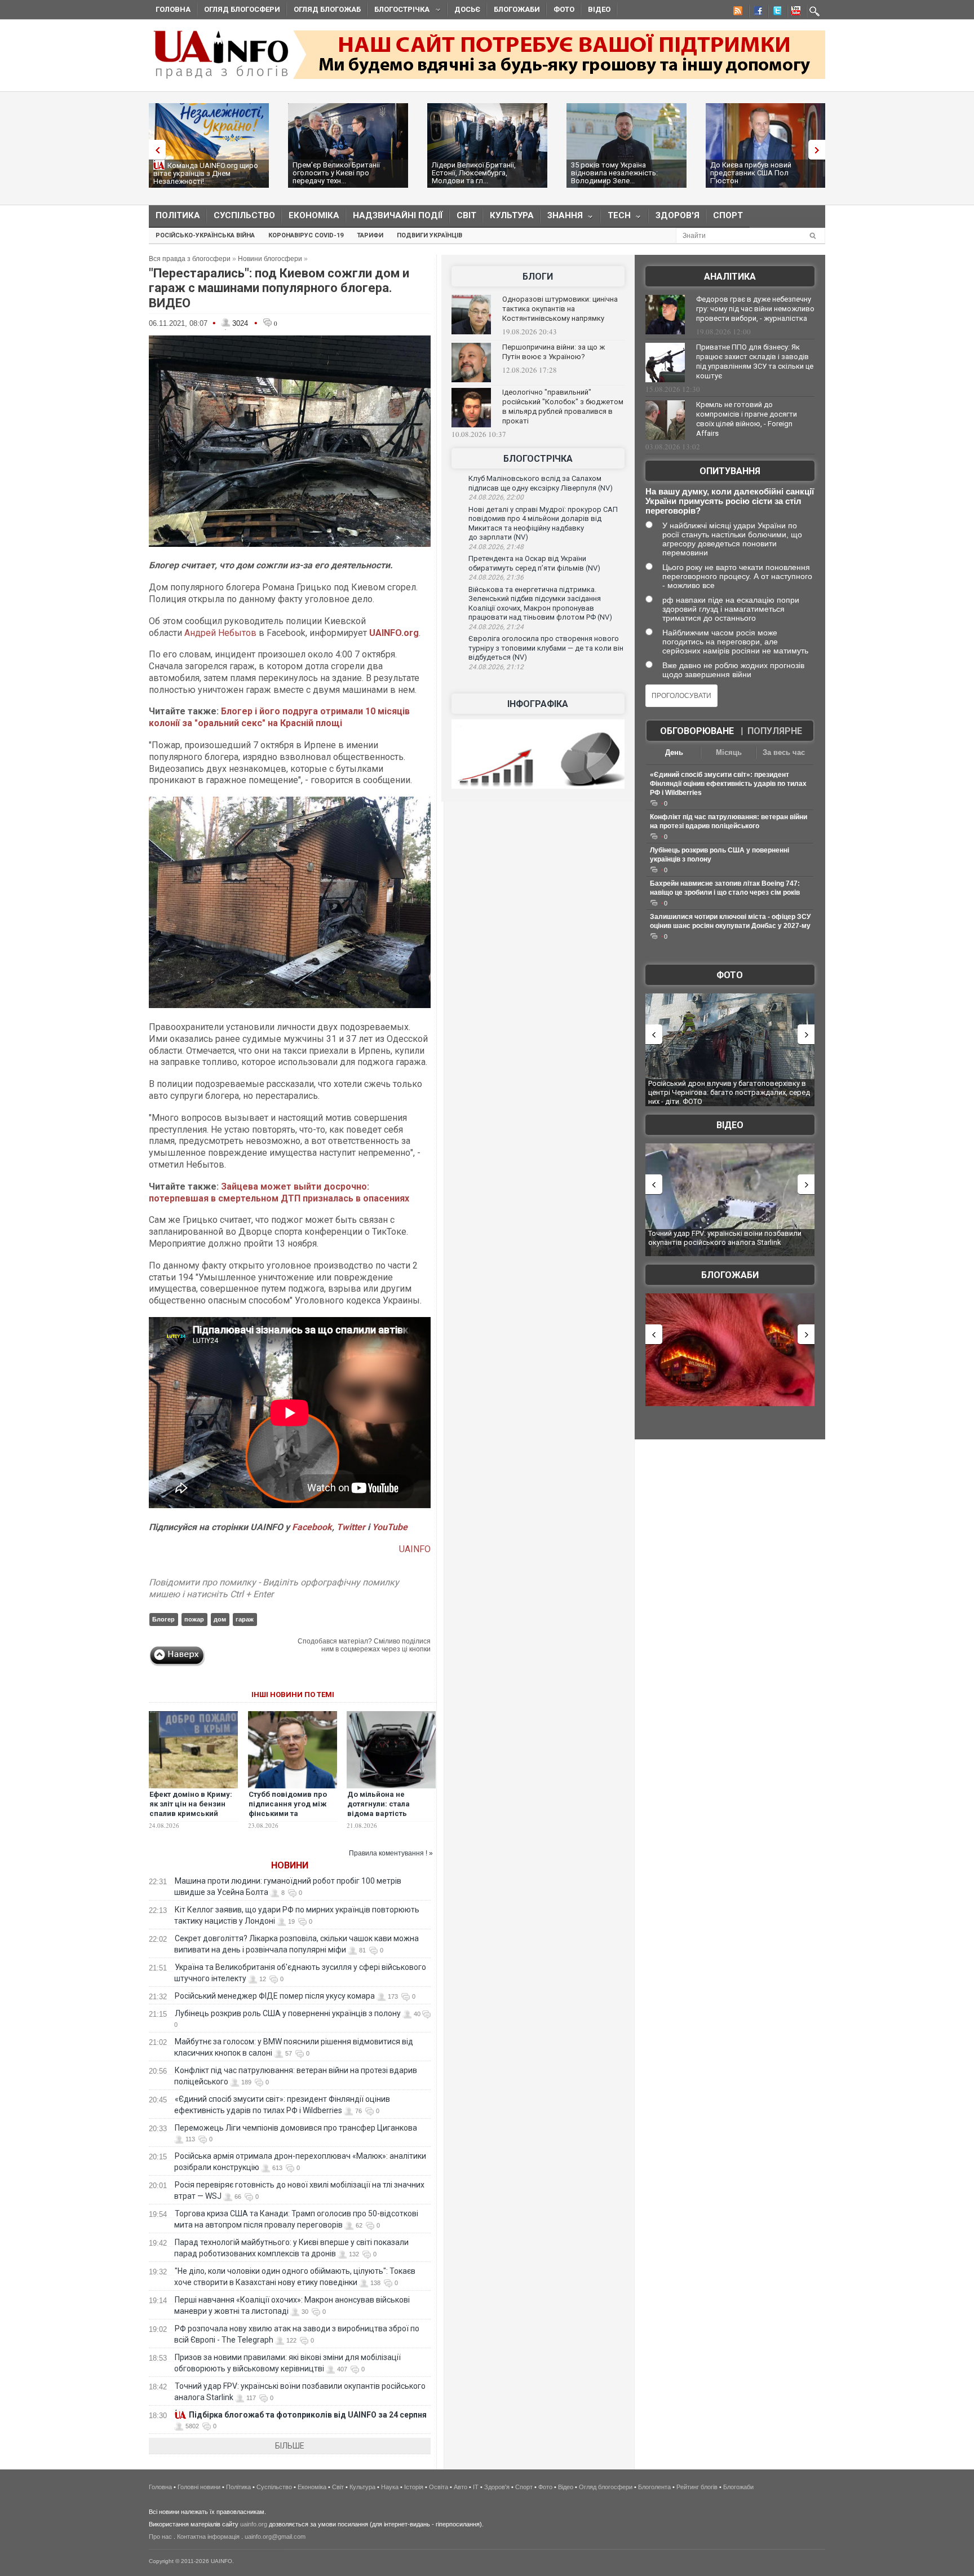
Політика (178, 215)
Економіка (314, 215)
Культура (512, 215)
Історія (414, 2487)
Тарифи (370, 235)
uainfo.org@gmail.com (275, 2537)
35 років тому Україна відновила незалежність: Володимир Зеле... (614, 173)
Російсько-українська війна (205, 235)
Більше (290, 2446)
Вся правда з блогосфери (190, 259)
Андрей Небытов (220, 633)
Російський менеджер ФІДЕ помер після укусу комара (275, 1996)
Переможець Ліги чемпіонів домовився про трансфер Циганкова (296, 2128)
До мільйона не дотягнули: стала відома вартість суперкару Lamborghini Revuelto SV (390, 1813)
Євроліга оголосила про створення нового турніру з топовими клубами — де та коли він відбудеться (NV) (546, 648)
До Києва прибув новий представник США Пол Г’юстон (751, 173)
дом (220, 1619)
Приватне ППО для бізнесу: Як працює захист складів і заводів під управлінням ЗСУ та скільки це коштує (755, 361)
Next (820, 150)
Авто (461, 2487)
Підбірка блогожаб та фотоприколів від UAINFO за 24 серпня (308, 2415)
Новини (290, 1865)
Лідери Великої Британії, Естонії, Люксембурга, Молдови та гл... (474, 173)
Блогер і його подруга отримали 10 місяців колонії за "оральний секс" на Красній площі (279, 717)
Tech (616, 218)
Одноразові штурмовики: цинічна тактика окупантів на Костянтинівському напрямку (560, 309)
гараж (245, 1619)
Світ (466, 215)
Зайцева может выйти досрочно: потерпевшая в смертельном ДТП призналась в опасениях (279, 1192)
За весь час (784, 752)
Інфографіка (538, 704)
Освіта (439, 2487)
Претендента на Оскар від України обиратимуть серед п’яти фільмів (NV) (534, 563)
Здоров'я (678, 215)
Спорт (728, 215)
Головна (173, 9)
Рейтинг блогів (697, 2487)
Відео (599, 9)
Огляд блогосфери (242, 9)
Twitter (352, 1527)
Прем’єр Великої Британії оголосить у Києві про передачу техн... (336, 173)
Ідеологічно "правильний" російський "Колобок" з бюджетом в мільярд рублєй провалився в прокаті (563, 406)
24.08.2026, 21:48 (496, 547)
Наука (390, 2487)
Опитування (730, 471)
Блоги (538, 277)
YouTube (390, 1527)
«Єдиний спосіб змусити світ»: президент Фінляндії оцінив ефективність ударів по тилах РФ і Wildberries (728, 784)
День (674, 752)
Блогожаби (517, 9)
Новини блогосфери (270, 259)
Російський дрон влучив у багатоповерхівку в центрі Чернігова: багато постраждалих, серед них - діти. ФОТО (729, 1092)
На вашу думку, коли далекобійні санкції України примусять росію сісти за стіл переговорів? (730, 501)
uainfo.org (254, 2524)
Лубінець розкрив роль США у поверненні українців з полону (288, 2013)
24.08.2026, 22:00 (496, 497)
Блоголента (654, 2487)
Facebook (312, 1527)
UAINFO (415, 1549)
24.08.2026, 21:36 (496, 577)
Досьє (467, 9)
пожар (194, 1619)
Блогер (163, 1619)
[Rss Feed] (737, 12)
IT (476, 2487)
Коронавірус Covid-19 (306, 235)
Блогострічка (399, 11)
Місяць (729, 752)
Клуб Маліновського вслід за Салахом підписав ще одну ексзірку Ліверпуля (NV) (541, 483)
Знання (562, 218)
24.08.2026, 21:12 (496, 667)
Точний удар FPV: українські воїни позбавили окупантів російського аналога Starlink (725, 1238)
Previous (154, 150)
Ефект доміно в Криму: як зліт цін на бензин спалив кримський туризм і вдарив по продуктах (191, 1813)
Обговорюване (697, 731)
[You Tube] (794, 12)
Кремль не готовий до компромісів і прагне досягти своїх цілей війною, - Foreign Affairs (747, 419)
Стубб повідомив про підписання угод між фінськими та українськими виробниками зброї (288, 1813)
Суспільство (244, 215)
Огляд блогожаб (327, 9)
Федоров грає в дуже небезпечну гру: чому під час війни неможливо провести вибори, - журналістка (755, 309)
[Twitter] (775, 12)
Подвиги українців (430, 235)
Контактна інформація (208, 2537)
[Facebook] (756, 12)
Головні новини (199, 2487)
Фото (564, 9)
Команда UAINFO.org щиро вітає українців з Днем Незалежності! (206, 173)
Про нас (160, 2537)
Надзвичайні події (398, 215)
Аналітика (730, 277)
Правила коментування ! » (391, 1853)
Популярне (775, 731)
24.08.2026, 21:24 (496, 627)
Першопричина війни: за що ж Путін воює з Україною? (554, 352)
